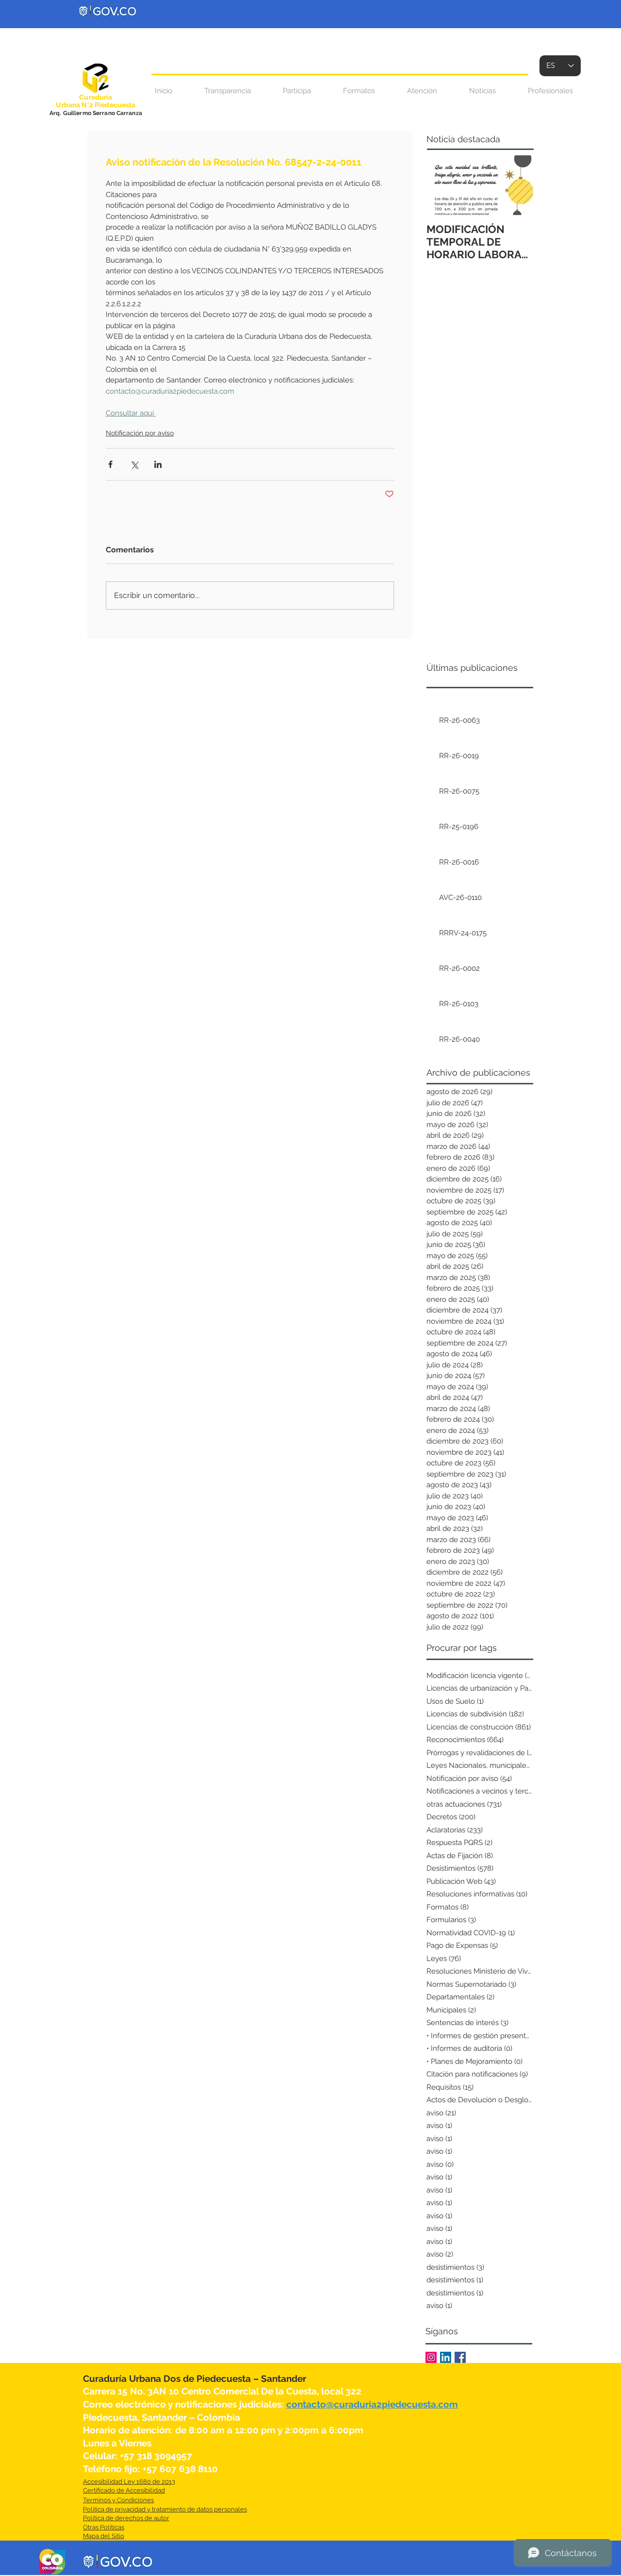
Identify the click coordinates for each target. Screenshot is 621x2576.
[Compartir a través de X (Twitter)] (134, 464)
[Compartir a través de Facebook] (110, 464)
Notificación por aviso (140, 433)
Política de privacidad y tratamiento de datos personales (165, 2509)
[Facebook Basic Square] (460, 2357)
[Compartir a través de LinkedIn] (158, 464)
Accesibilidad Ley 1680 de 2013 (129, 2482)
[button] (422, 91)
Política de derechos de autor (126, 2518)
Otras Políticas (104, 2527)
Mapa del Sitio (104, 2536)
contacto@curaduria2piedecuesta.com (372, 2404)
